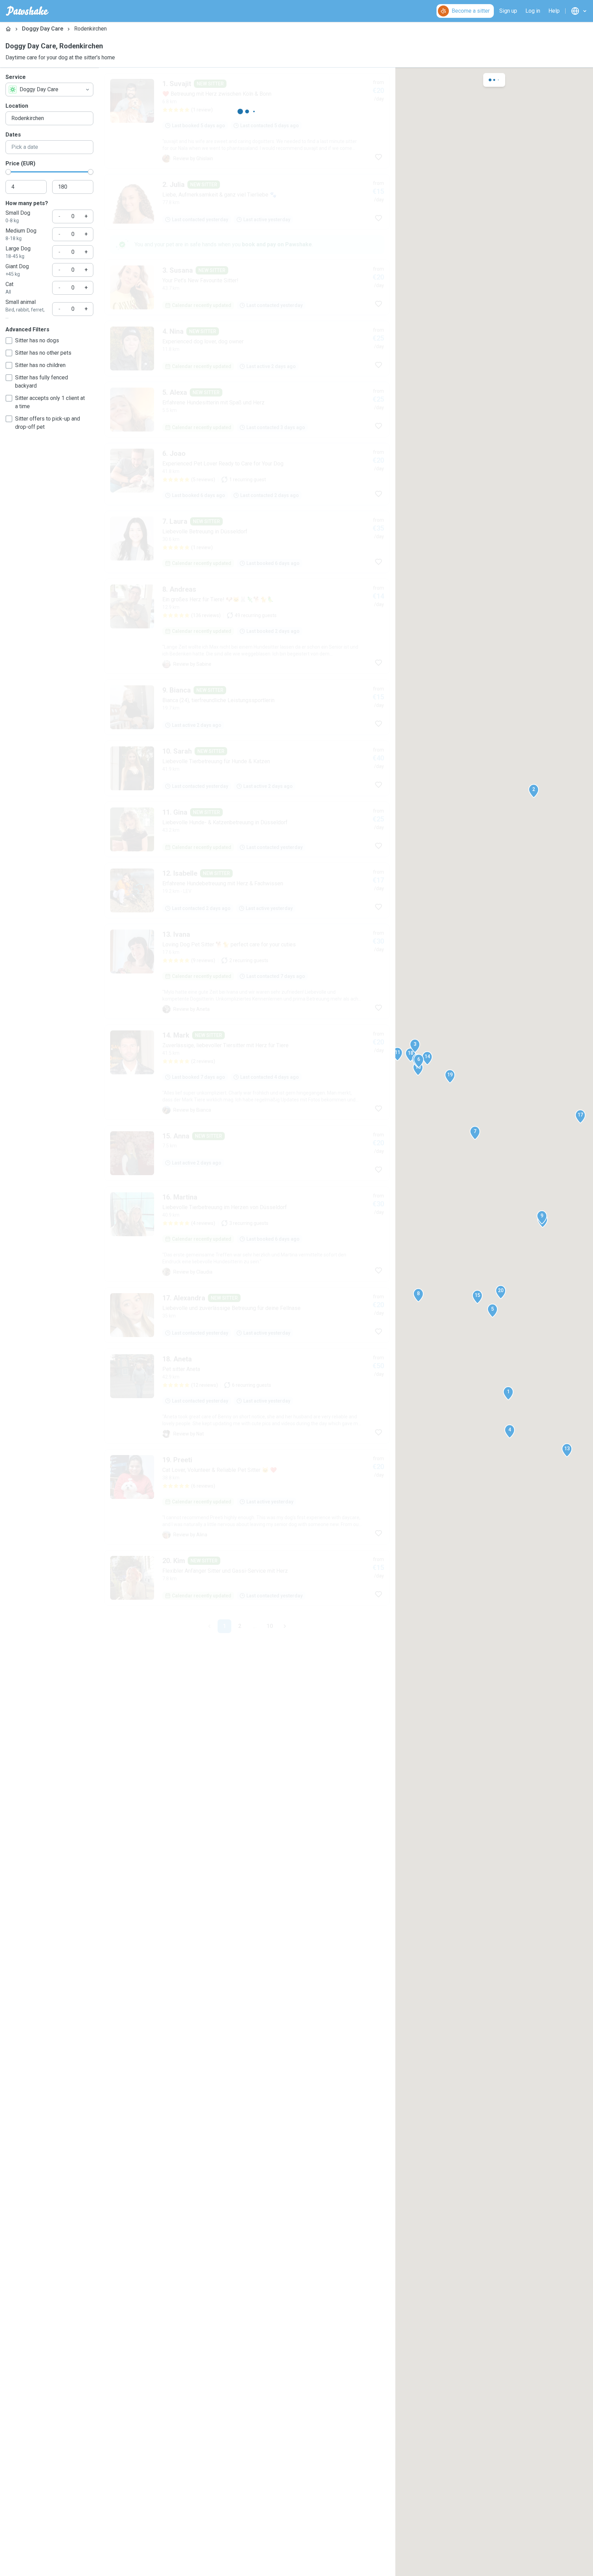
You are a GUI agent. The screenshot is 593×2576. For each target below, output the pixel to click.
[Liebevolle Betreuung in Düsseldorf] (247, 643)
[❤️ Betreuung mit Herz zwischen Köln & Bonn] (247, 121)
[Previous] (209, 1666)
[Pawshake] (27, 11)
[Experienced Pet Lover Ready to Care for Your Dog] (247, 575)
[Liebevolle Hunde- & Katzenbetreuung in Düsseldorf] (247, 930)
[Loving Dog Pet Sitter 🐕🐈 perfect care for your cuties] (247, 1072)
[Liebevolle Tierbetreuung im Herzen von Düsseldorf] (247, 1436)
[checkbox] (9, 341)
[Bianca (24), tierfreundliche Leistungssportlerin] (247, 808)
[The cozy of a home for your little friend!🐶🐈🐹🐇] (247, 1537)
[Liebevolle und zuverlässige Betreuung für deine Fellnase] (247, 1618)
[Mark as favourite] (379, 157)
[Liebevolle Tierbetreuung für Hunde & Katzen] (247, 869)
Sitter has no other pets (43, 353)
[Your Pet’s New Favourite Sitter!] (247, 388)
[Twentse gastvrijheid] (247, 222)
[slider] (8, 172)
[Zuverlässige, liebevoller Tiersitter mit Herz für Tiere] (247, 1173)
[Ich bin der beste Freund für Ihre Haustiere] (247, 1274)
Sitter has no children (40, 365)
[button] (508, 1393)
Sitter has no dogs (37, 340)
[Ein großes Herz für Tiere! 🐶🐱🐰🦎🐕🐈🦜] (247, 727)
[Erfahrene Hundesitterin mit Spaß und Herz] (247, 510)
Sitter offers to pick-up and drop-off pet (48, 423)
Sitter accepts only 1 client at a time (50, 402)
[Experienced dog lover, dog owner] (247, 449)
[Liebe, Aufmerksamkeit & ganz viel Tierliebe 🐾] (247, 327)
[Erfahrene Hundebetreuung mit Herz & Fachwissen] (247, 991)
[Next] (285, 1666)
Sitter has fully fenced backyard (42, 382)
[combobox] (49, 90)
